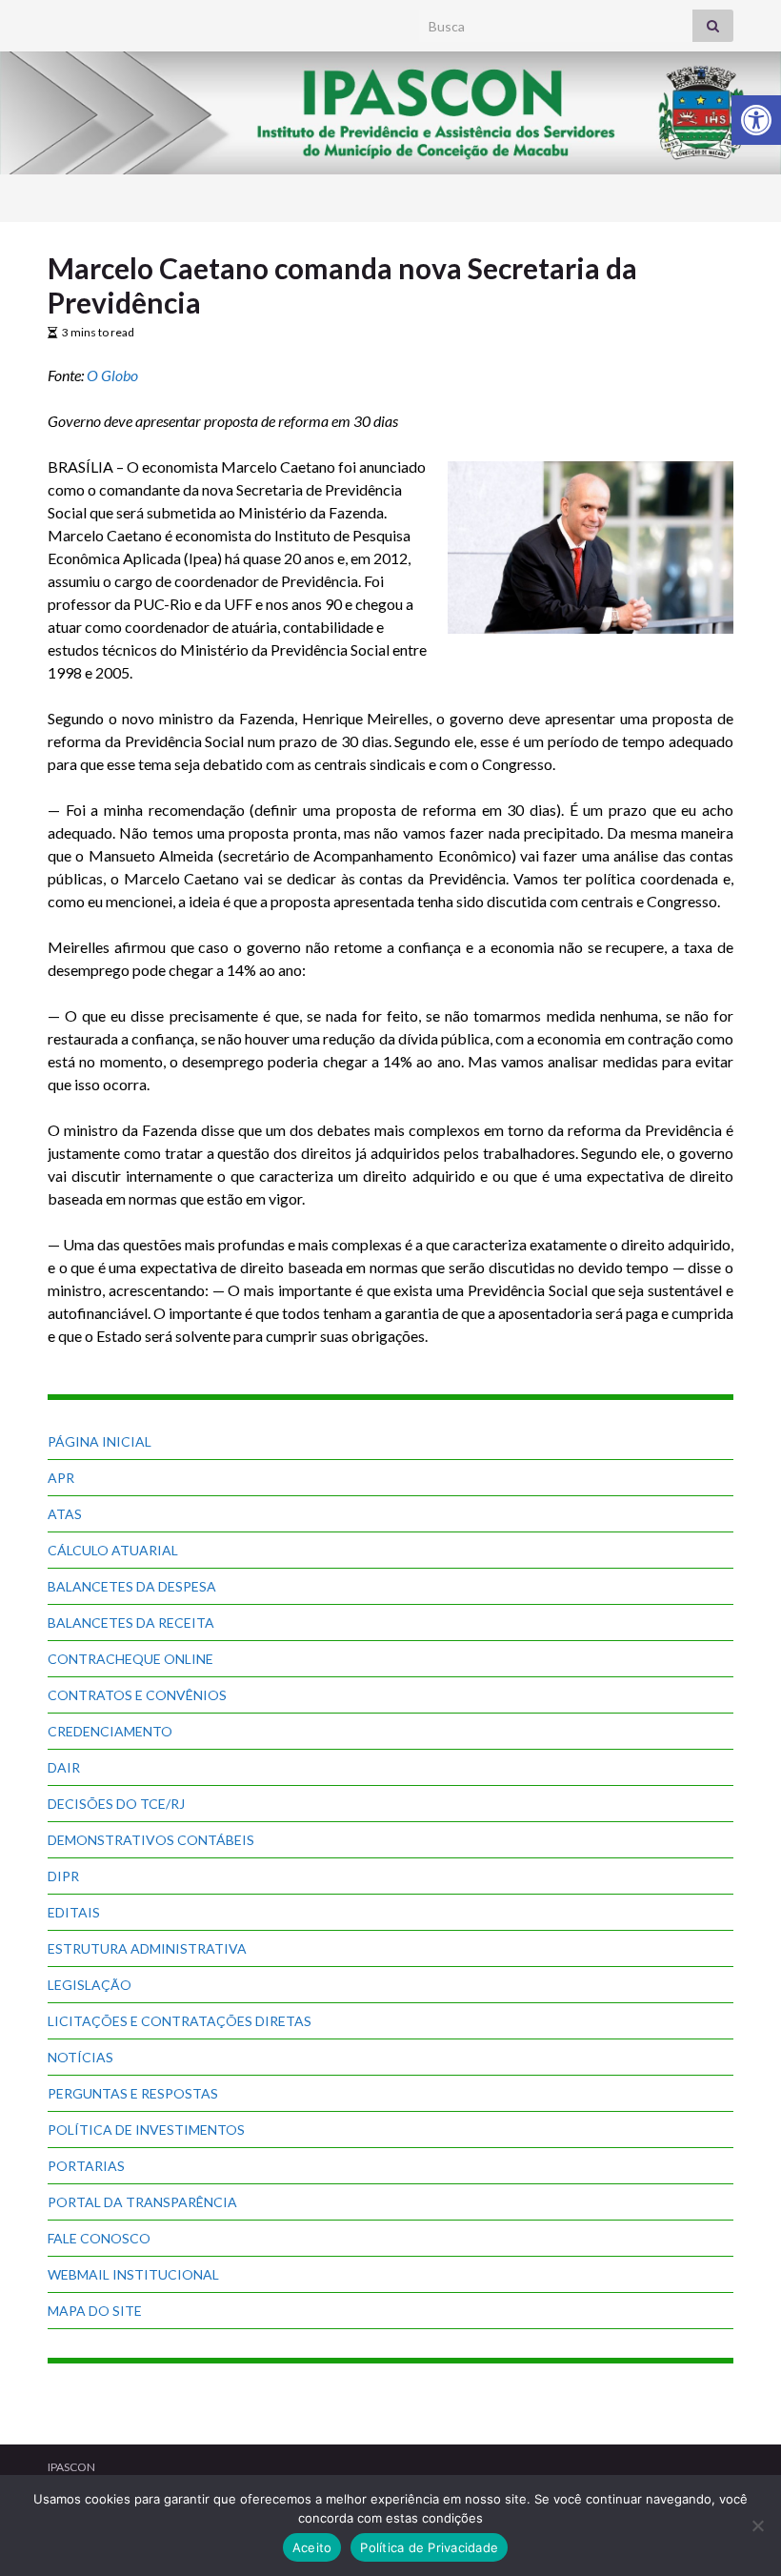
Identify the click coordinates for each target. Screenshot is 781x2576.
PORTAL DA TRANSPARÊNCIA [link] (142, 2202)
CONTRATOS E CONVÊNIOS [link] (137, 1695)
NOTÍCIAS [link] (80, 2057)
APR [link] (61, 1478)
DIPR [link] (63, 1876)
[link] (756, 120)
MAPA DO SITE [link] (95, 2311)
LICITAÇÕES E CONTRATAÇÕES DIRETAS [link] (180, 2021)
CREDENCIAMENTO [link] (110, 1731)
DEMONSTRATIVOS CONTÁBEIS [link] (151, 1840)
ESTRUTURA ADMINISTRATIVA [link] (147, 1948)
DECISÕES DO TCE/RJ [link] (116, 1804)
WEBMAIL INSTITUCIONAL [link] (133, 2274)
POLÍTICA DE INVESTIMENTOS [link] (146, 2130)
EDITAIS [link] (74, 1912)
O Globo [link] (112, 375)
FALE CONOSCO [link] (99, 2238)
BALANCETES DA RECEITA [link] (131, 1623)
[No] (757, 2525)
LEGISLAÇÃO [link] (90, 1985)
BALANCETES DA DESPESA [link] (132, 1586)
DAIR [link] (64, 1767)
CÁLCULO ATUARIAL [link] (113, 1550)
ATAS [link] (65, 1514)
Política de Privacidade (429, 2547)
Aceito (312, 2547)
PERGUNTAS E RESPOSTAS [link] (133, 2093)
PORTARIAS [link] (86, 2166)
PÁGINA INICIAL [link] (100, 1441)
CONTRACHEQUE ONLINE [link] (130, 1659)
